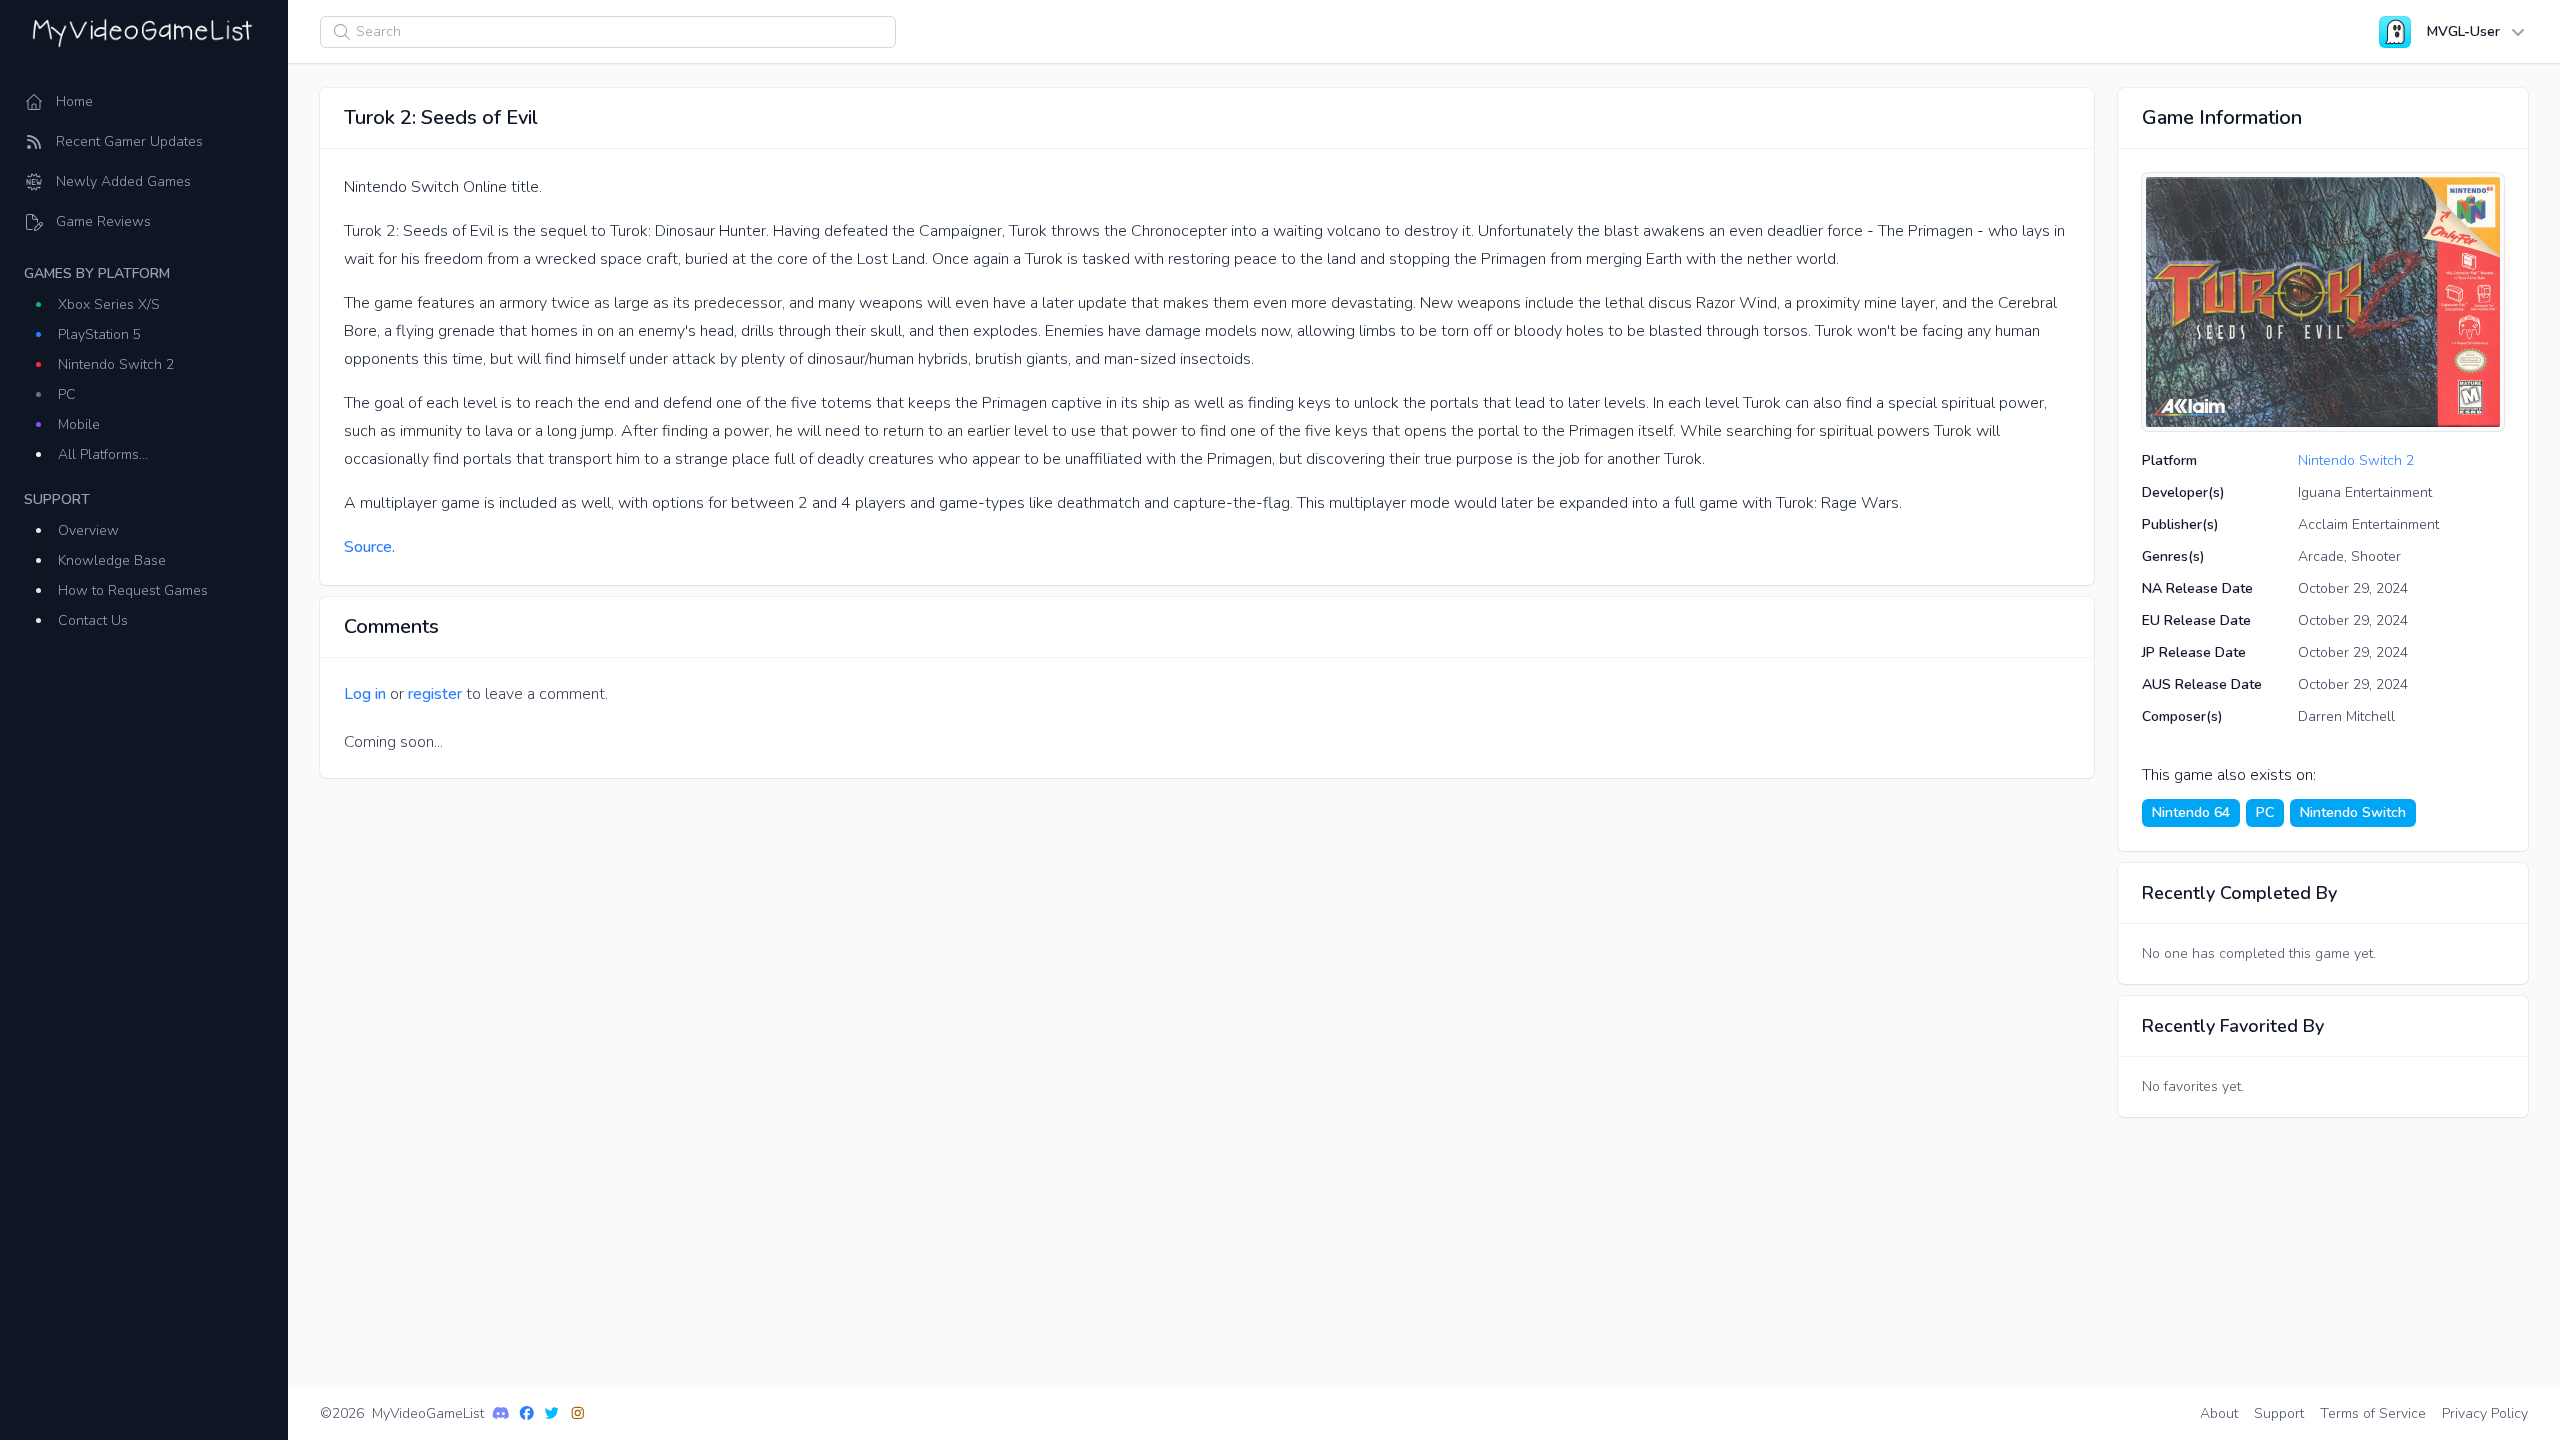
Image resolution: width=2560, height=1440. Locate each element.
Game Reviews (103, 221)
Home (74, 101)
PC (67, 394)
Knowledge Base (112, 560)
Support (2279, 1413)
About (2219, 1413)
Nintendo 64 (2191, 812)
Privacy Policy (2485, 1413)
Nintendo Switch (2353, 812)
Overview (88, 530)
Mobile (79, 424)
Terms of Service (2373, 1413)
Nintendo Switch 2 (116, 364)
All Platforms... (103, 454)
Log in (365, 694)
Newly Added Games (123, 181)
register (435, 694)
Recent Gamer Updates (129, 141)
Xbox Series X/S (109, 304)
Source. (369, 547)
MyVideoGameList (428, 1413)
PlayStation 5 (99, 334)
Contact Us (93, 620)
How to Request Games (133, 590)
